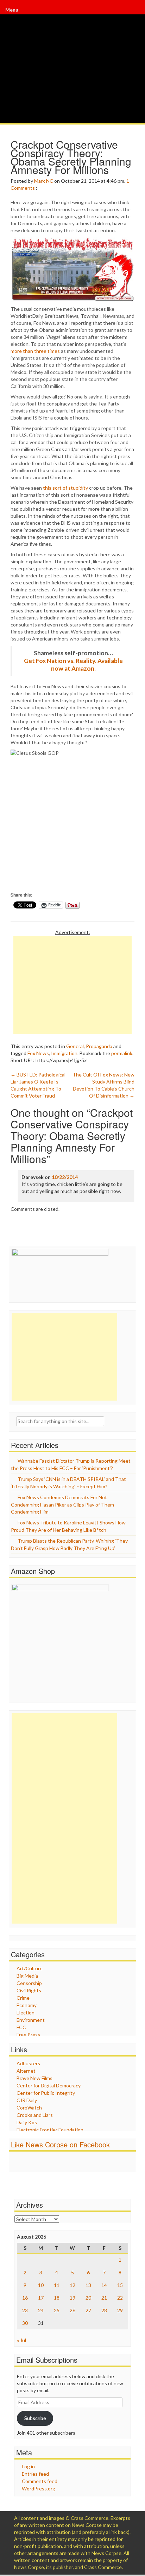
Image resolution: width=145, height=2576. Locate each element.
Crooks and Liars (35, 2115)
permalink (122, 1053)
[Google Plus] (133, 10)
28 (104, 2310)
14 (104, 2285)
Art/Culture (30, 1968)
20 (88, 2298)
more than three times (35, 351)
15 (120, 2285)
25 (57, 2310)
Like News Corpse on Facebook (60, 2144)
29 (120, 2310)
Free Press (28, 2035)
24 (41, 2310)
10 (41, 2285)
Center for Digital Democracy (49, 2085)
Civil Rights (29, 1990)
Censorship (29, 1983)
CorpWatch (29, 2108)
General (75, 1046)
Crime (23, 1998)
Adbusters (28, 2063)
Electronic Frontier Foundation (50, 2130)
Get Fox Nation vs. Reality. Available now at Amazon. (73, 665)
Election (26, 2012)
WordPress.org (39, 2488)
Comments (23, 188)
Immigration (64, 1053)
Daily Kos (27, 2122)
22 (120, 2298)
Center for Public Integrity (46, 2093)
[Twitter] (133, 10)
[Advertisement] (72, 985)
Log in (28, 2466)
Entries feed (35, 2474)
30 (25, 2323)
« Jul (21, 2340)
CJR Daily (27, 2100)
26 (72, 2310)
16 (25, 2298)
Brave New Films (34, 2078)
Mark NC (44, 181)
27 (88, 2310)
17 (41, 2298)
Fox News (38, 1053)
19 (72, 2298)
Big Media (27, 1976)
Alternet (26, 2071)
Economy (27, 2005)
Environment (31, 2020)
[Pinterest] (134, 10)
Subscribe (35, 2418)
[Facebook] (132, 10)
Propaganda (99, 1046)
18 (57, 2298)
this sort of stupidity (65, 488)
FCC (21, 2027)
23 (25, 2310)
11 (57, 2285)
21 (104, 2298)
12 (72, 2285)
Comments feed (40, 2481)
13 (88, 2285)
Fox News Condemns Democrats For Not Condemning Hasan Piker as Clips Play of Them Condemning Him (62, 1504)
